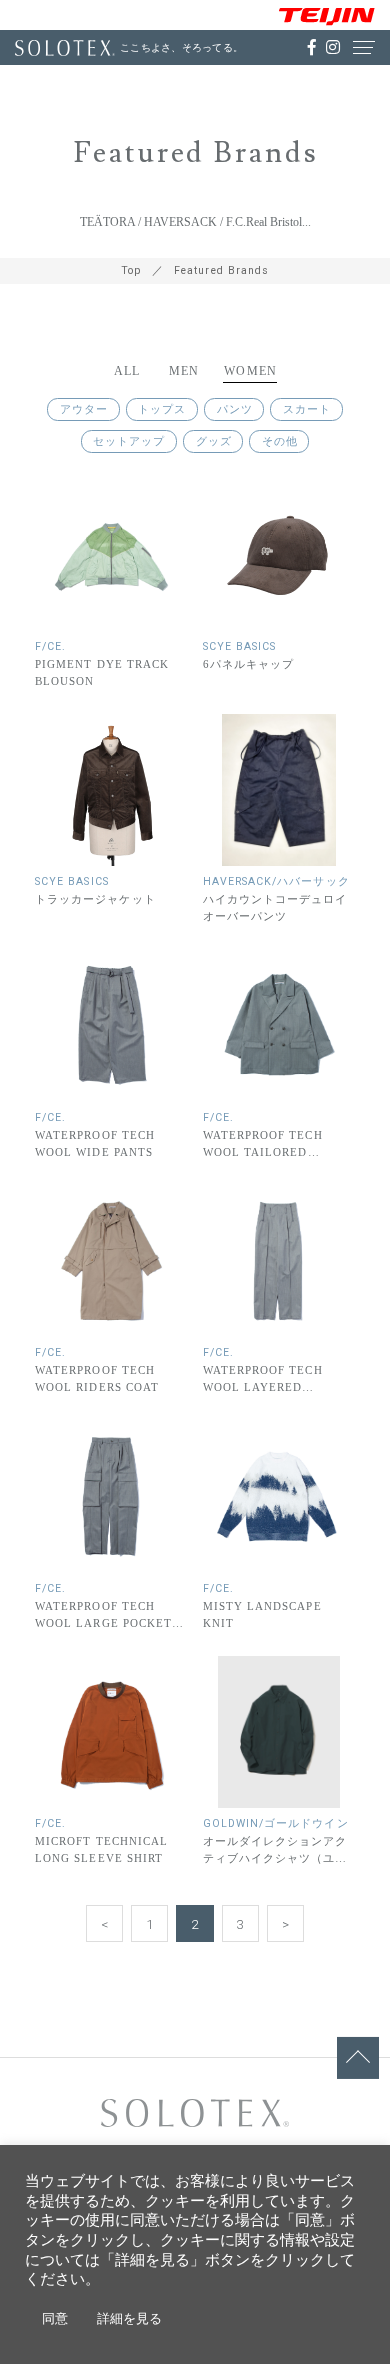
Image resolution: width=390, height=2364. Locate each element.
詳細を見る (129, 2318)
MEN (184, 371)
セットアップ (129, 441)
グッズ (214, 441)
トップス (162, 409)
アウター (84, 409)
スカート (307, 409)
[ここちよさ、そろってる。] (65, 48)
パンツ (235, 409)
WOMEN (250, 371)
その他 (280, 441)
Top (131, 270)
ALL (127, 371)
